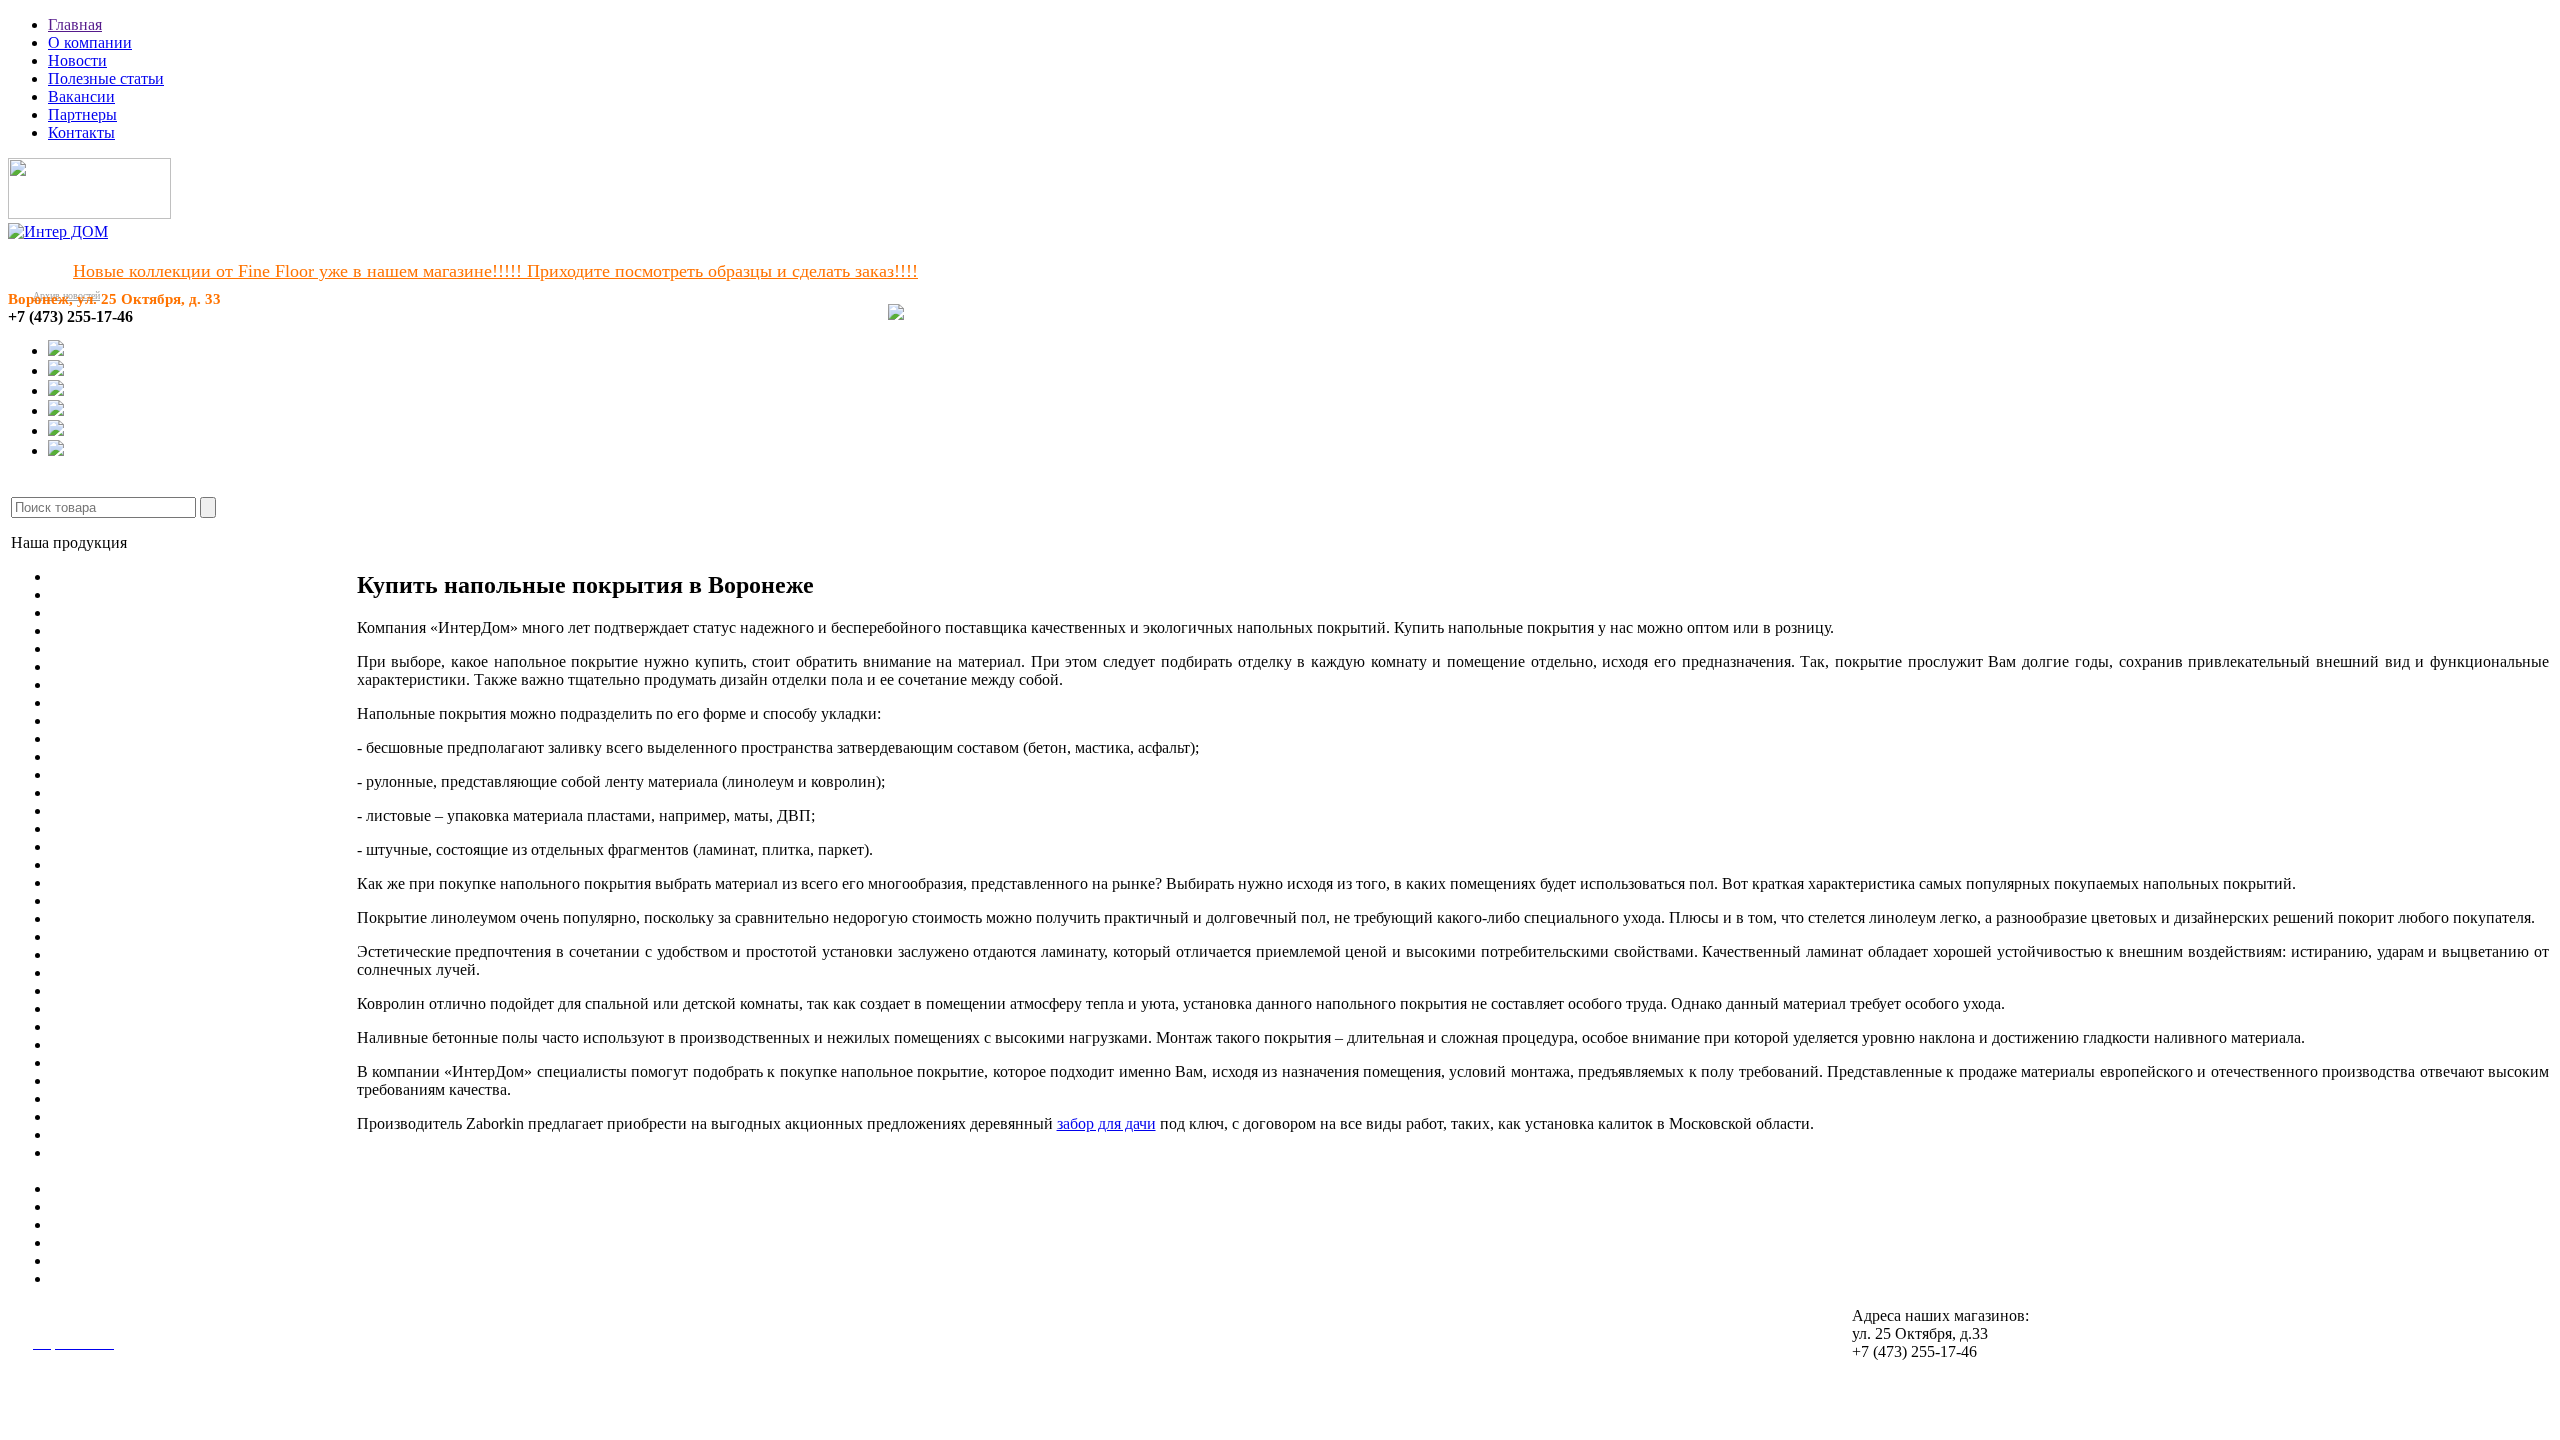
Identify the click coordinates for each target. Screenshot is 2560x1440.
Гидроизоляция (103, 1260)
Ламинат (81, 594)
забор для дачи (1106, 1123)
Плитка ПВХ (96, 702)
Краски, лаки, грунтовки (136, 1224)
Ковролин (85, 666)
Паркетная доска (108, 612)
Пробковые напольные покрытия (164, 648)
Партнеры (82, 114)
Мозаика (80, 882)
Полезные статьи (106, 78)
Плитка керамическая (125, 864)
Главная (75, 24)
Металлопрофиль (110, 1026)
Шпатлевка (89, 1188)
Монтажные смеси (114, 1116)
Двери (72, 936)
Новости (77, 60)
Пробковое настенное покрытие (160, 828)
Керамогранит (99, 846)
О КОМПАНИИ (565, 535)
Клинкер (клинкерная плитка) (154, 900)
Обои (69, 792)
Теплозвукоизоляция (121, 1206)
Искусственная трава (123, 720)
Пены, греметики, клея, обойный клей (182, 1242)
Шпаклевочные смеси (126, 1098)
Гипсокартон (95, 1008)
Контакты (81, 132)
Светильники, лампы (123, 990)
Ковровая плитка (109, 684)
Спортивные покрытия (130, 738)
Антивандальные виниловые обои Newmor (199, 810)
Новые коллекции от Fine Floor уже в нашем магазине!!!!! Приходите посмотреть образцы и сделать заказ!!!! (495, 271)
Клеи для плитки (109, 1062)
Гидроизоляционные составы (151, 1134)
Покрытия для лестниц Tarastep (158, 756)
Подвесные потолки (120, 972)
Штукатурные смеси (121, 1080)
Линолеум (86, 576)
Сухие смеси (94, 1278)
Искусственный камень (131, 918)
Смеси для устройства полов (149, 1044)
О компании (90, 42)
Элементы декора (110, 954)
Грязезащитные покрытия (138, 774)
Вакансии (81, 96)
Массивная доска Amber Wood (154, 630)
